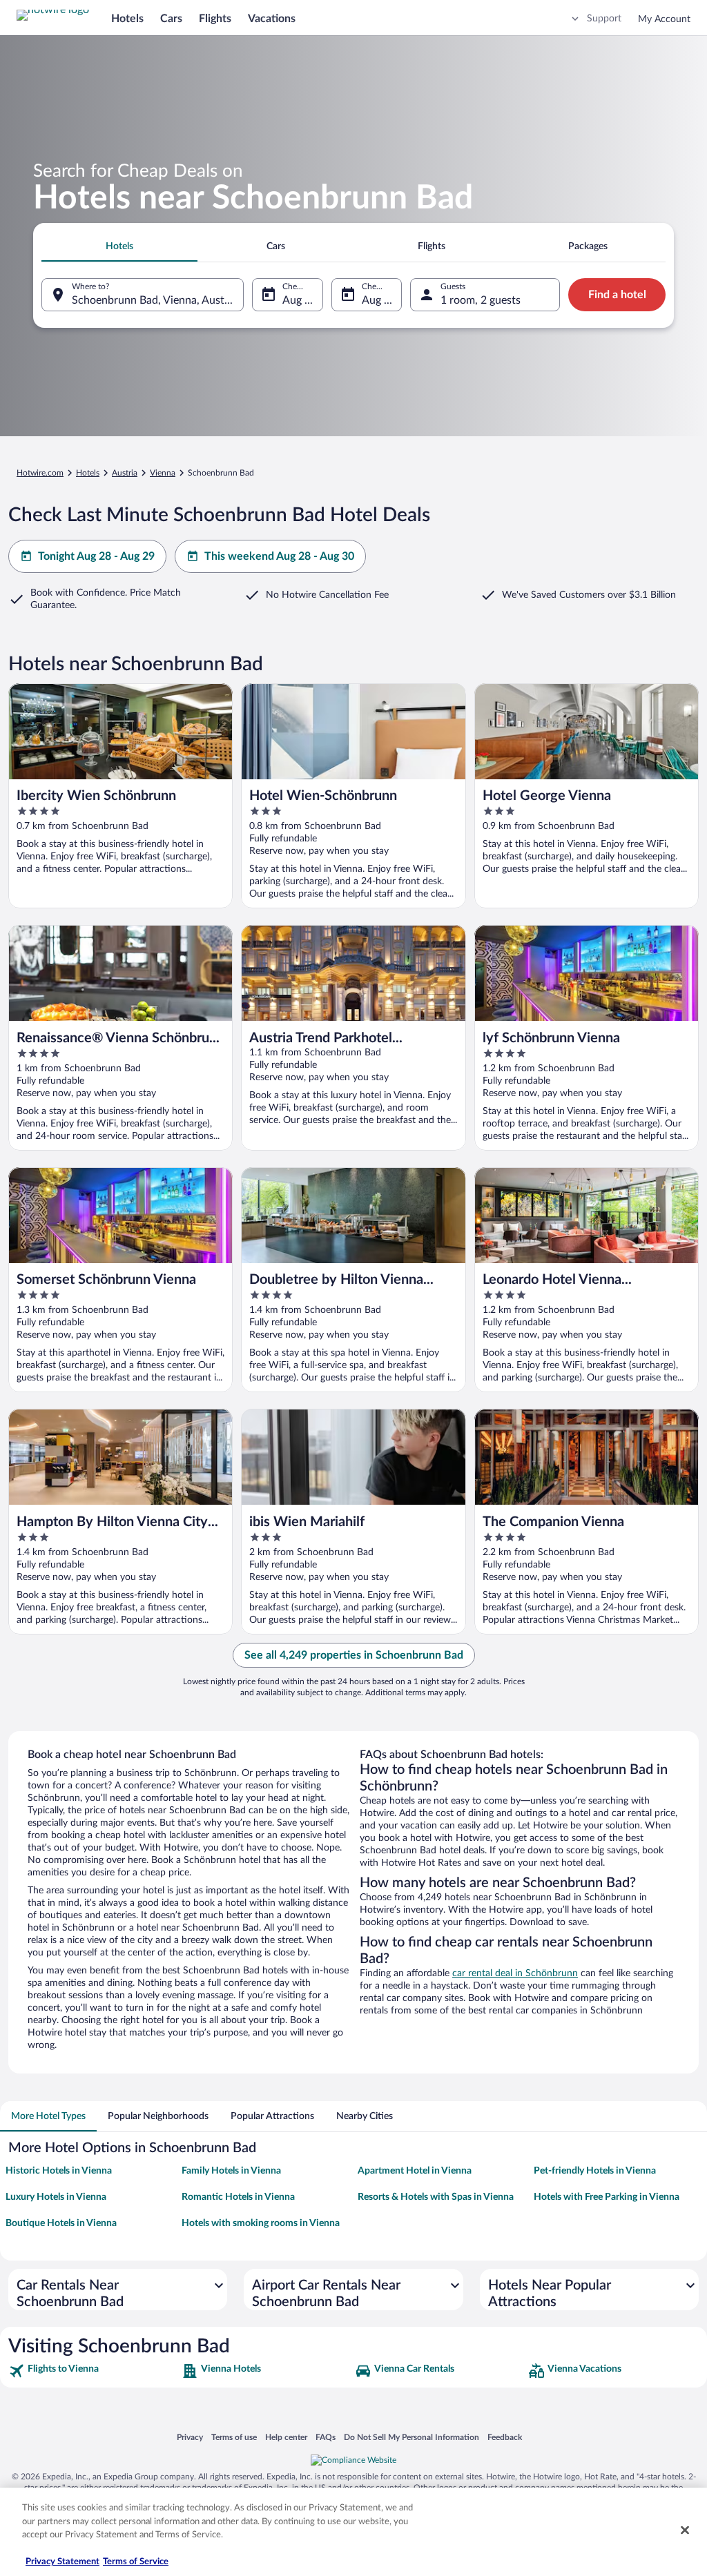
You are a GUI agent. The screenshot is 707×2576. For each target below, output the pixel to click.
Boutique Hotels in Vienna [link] (61, 2223)
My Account (664, 19)
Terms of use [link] (234, 2437)
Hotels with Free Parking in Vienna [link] (607, 2197)
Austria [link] (125, 473)
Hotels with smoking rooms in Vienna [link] (261, 2223)
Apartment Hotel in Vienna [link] (415, 2171)
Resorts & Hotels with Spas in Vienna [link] (436, 2197)
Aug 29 (379, 300)
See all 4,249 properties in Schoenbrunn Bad (354, 1655)
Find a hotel (617, 295)
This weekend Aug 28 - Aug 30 (279, 556)
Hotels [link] (88, 473)
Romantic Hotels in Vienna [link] (238, 2197)
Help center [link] (286, 2437)
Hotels (127, 19)
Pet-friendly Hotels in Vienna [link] (595, 2171)
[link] (94, 2371)
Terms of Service (136, 2562)
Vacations (272, 19)
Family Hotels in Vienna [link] (231, 2171)
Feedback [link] (505, 2437)
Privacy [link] (190, 2437)
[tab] (119, 246)
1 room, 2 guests (481, 300)
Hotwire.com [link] (40, 473)
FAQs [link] (326, 2437)
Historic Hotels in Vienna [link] (59, 2171)
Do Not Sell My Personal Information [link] (411, 2437)
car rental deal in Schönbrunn (515, 1973)
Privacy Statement (62, 2562)
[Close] (685, 2530)
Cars (171, 19)
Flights (215, 19)
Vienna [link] (163, 473)
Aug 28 (300, 300)
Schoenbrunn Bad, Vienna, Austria (154, 300)
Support (604, 19)
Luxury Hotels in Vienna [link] (56, 2197)
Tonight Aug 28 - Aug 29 (96, 556)
